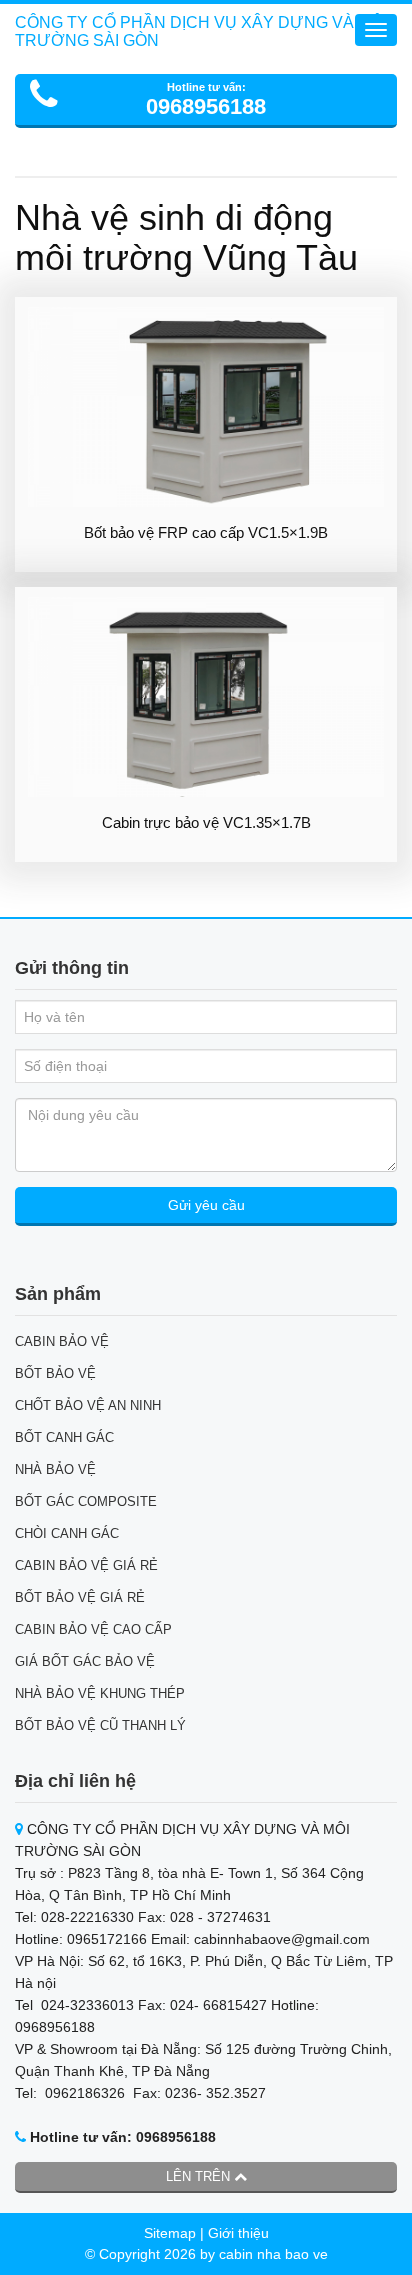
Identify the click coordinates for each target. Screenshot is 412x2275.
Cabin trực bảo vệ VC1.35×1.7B (206, 822)
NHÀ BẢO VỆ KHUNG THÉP (100, 1693)
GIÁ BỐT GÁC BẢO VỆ (85, 1661)
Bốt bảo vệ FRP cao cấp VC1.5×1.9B (206, 532)
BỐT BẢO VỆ (55, 1373)
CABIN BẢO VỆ (62, 1341)
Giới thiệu (238, 2233)
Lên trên (200, 2176)
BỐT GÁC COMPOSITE (86, 1501)
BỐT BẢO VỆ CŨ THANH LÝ (100, 1725)
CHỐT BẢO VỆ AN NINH (88, 1405)
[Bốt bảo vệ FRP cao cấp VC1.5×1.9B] (206, 407)
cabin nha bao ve (273, 2254)
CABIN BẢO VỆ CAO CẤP (93, 1629)
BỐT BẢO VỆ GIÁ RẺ (80, 1597)
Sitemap (170, 2233)
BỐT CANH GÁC (64, 1437)
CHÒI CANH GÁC (67, 1533)
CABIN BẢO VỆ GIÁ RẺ (86, 1565)
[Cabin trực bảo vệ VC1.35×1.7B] (206, 697)
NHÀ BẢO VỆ (55, 1469)
